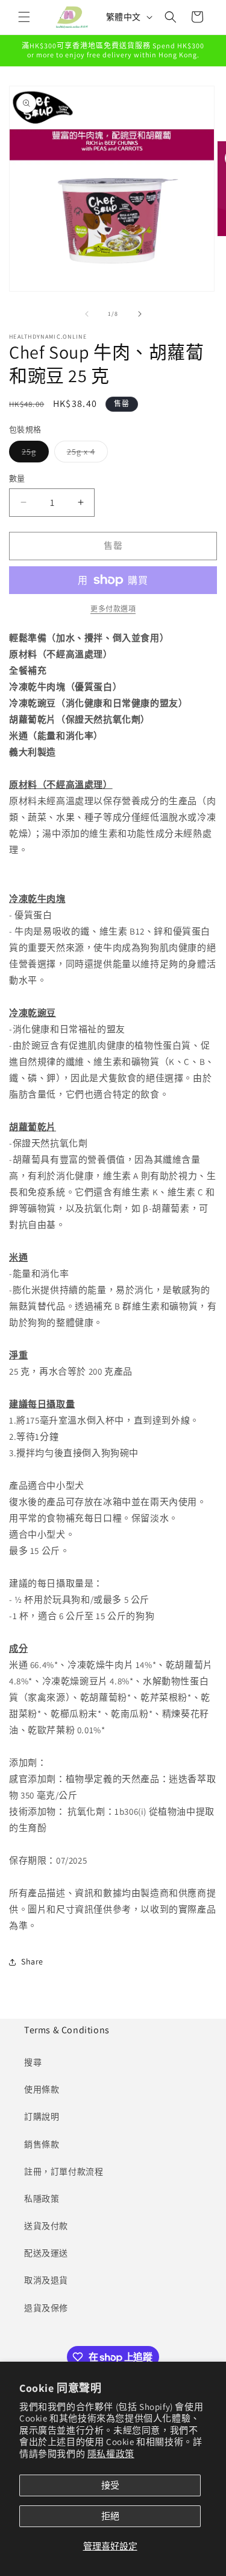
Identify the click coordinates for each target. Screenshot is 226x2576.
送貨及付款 (46, 2226)
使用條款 (42, 2089)
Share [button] (32, 1961)
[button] (24, 17)
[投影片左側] (87, 314)
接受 (110, 2485)
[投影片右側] (140, 314)
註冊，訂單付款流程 (64, 2172)
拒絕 (110, 2516)
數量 (17, 478)
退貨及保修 (46, 2308)
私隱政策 (42, 2199)
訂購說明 (42, 2117)
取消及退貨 (46, 2280)
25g (33, 454)
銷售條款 (42, 2144)
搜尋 (33, 2062)
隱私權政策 (111, 2454)
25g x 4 (85, 454)
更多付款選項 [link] (113, 609)
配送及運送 (46, 2253)
